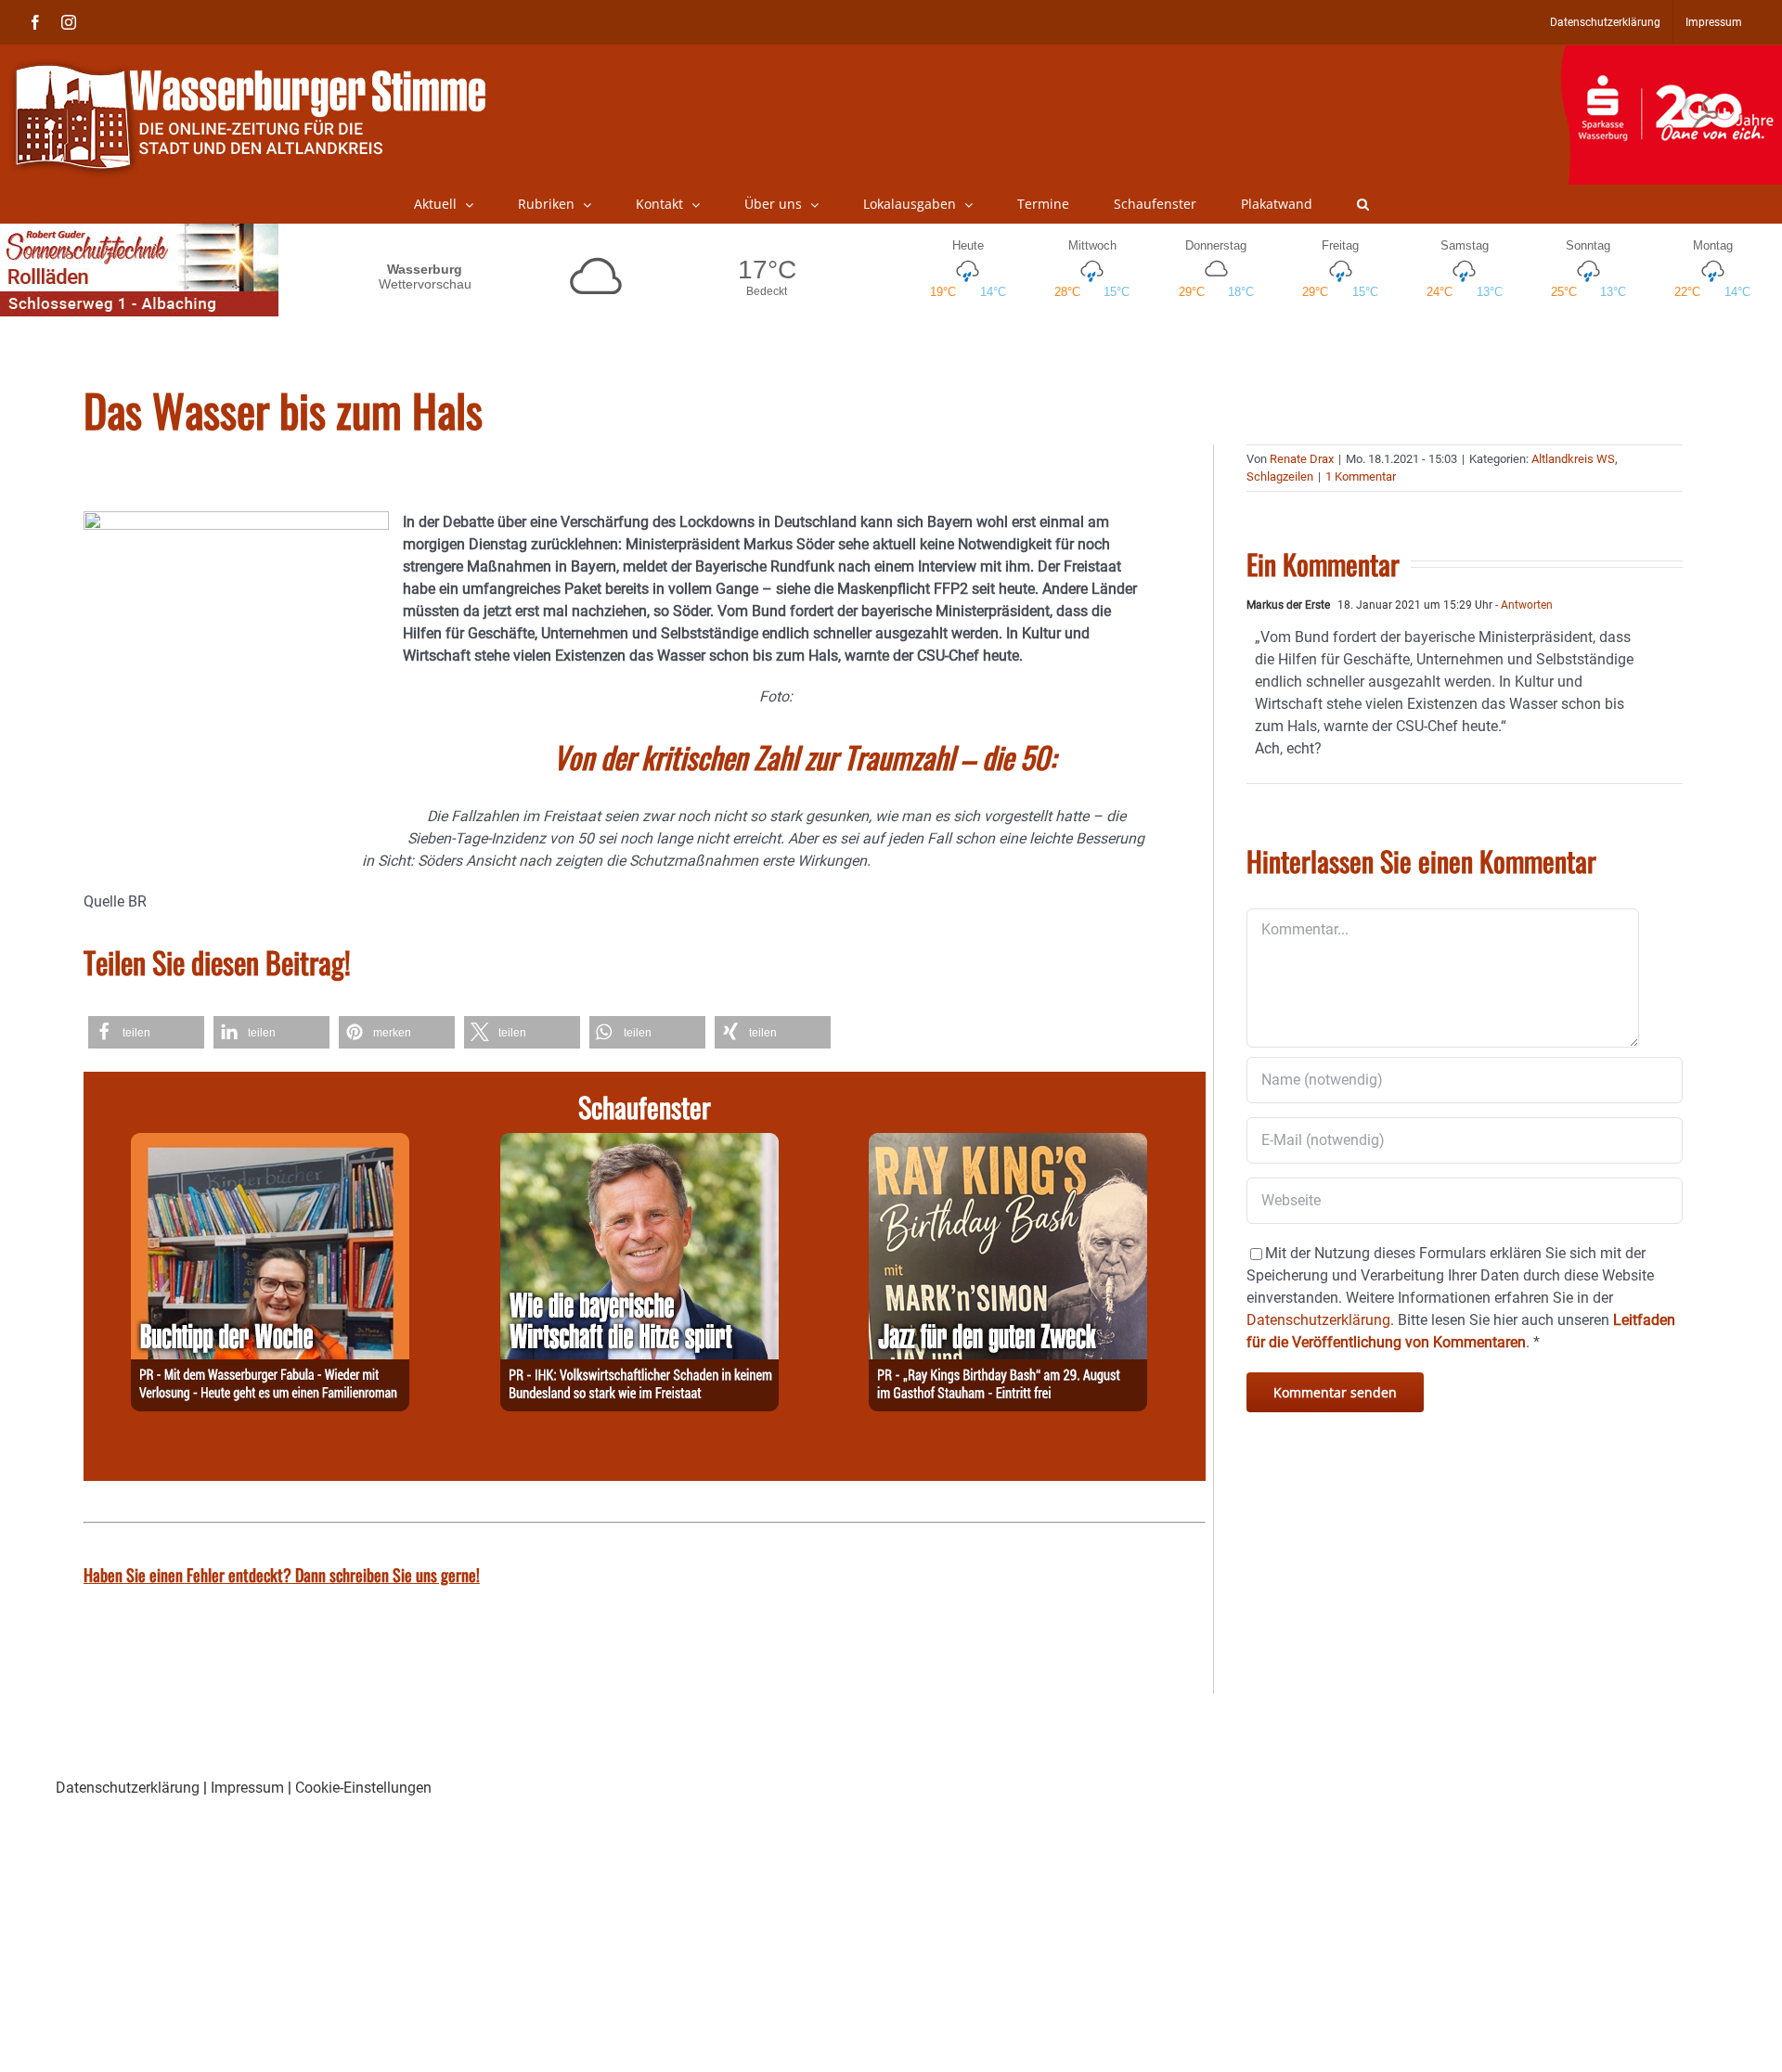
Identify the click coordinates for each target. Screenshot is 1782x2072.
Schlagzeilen (1280, 476)
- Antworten (1523, 605)
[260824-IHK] (639, 1144)
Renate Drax (1302, 459)
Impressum (247, 1788)
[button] (1363, 204)
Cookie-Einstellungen (363, 1788)
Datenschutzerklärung (128, 1788)
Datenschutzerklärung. (1320, 1320)
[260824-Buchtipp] (270, 1144)
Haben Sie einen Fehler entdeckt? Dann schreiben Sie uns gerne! (282, 1575)
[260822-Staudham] (1008, 1144)
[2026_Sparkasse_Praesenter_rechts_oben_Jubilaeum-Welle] (1671, 55)
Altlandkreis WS (1573, 459)
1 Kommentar (1361, 476)
